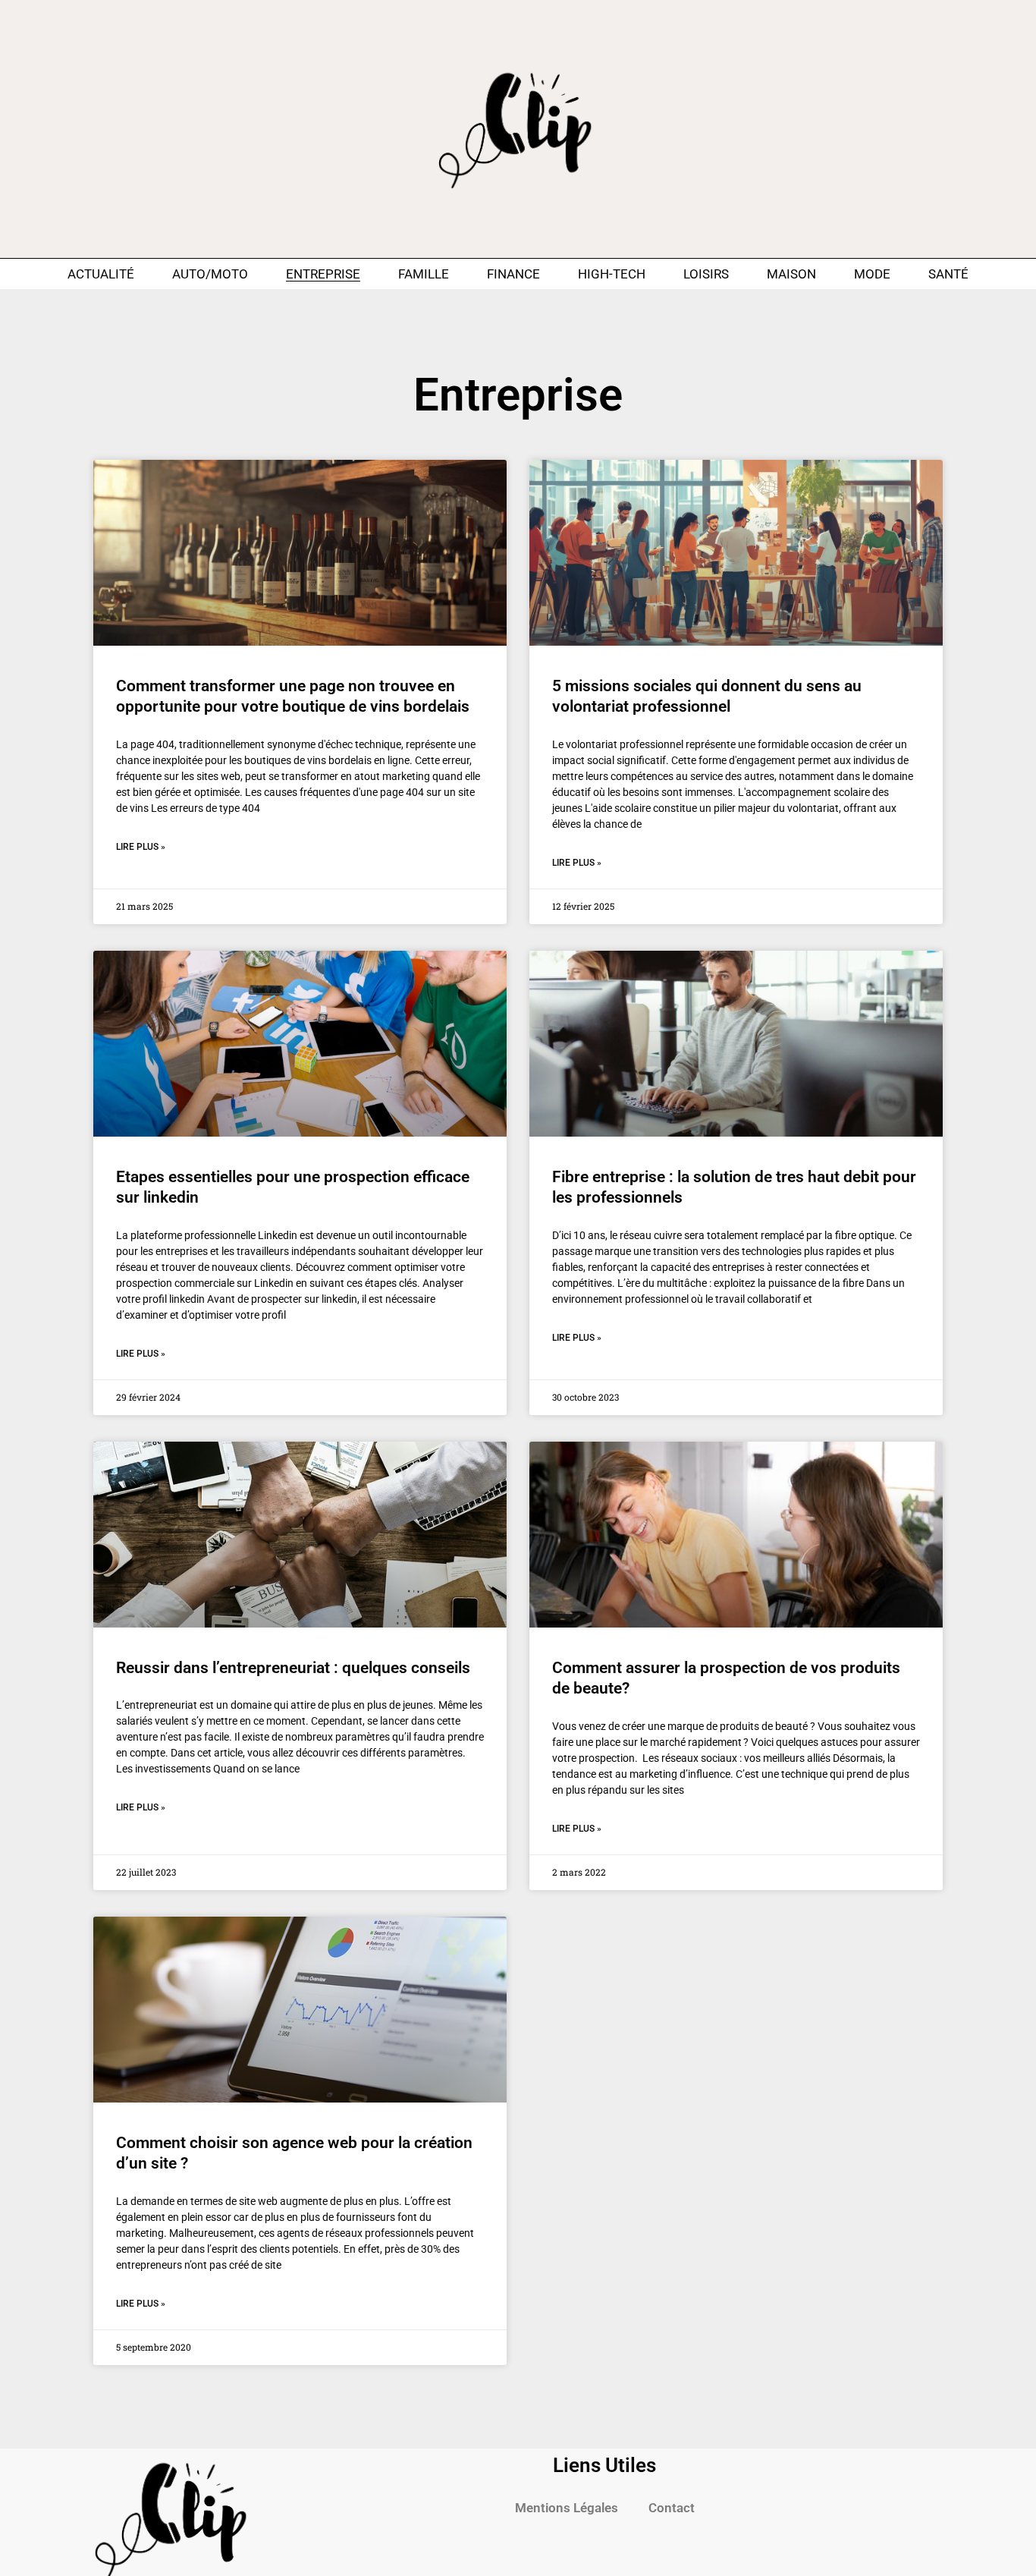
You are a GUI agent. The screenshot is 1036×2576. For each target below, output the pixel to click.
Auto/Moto (210, 274)
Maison (791, 274)
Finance (513, 274)
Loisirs (706, 274)
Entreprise (323, 274)
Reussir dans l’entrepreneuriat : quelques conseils (293, 1668)
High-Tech (612, 274)
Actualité (101, 274)
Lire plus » (141, 847)
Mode (872, 274)
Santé (948, 274)
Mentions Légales (567, 2508)
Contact (672, 2508)
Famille (424, 274)
